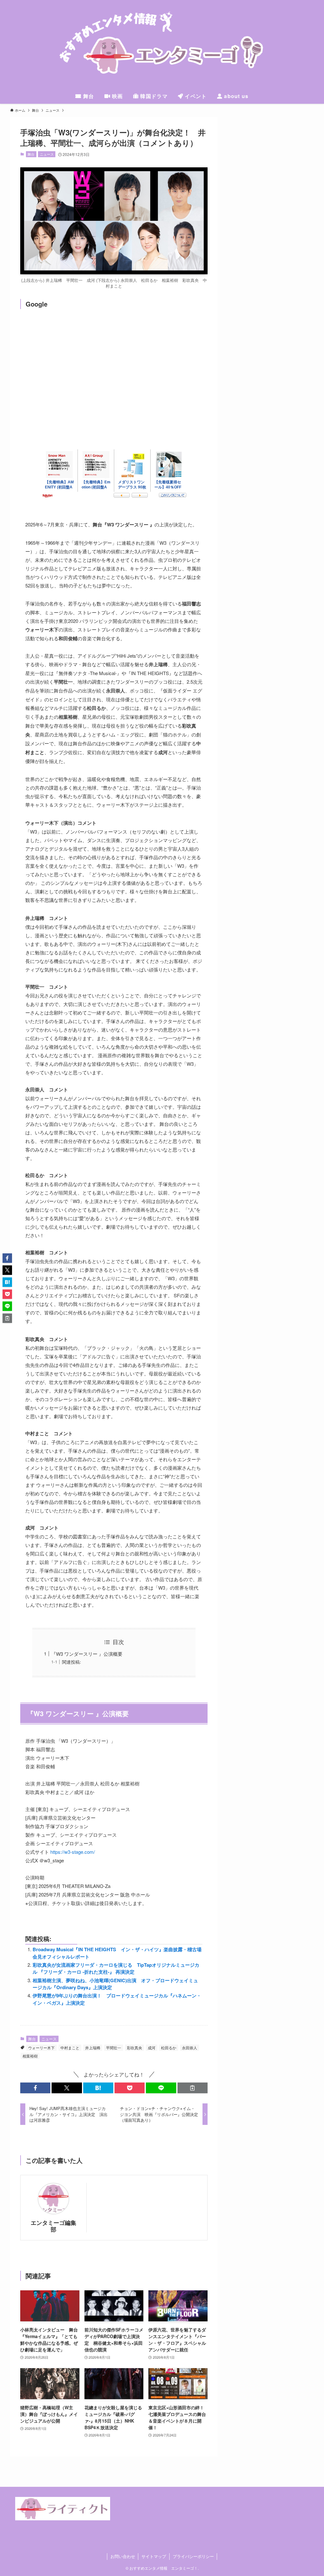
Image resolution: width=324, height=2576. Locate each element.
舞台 (31, 154)
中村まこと (70, 2048)
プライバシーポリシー (193, 2556)
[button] (35, 2088)
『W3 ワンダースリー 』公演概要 (87, 1654)
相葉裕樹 (30, 2056)
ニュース (47, 154)
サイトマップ (154, 2556)
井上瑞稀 (93, 2048)
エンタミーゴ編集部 (53, 2226)
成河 (152, 2048)
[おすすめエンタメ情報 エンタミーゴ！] (162, 46)
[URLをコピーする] (193, 2088)
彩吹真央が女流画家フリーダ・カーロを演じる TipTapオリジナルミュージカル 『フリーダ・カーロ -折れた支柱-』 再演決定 (116, 1968)
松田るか (169, 2048)
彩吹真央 (134, 2048)
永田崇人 (190, 2048)
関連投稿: (72, 1662)
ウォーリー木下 (41, 2048)
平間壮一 (114, 2048)
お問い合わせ (123, 2556)
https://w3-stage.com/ (73, 1852)
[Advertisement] (114, 363)
